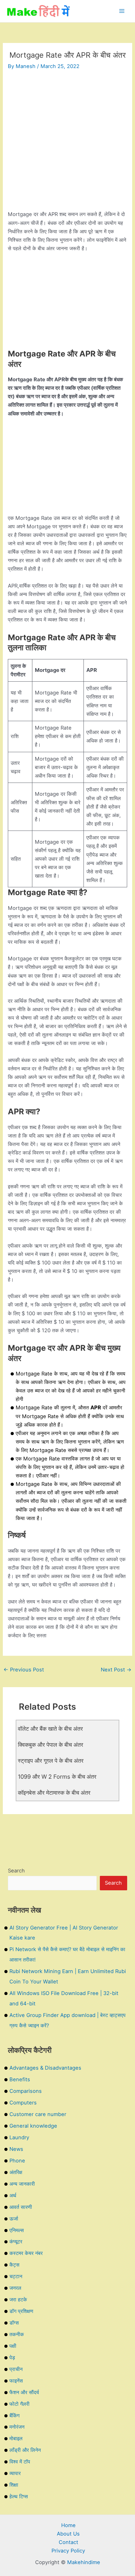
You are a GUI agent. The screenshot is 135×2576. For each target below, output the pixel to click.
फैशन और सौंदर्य (24, 2392)
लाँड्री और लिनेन (25, 2450)
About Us (68, 2534)
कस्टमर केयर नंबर (26, 2253)
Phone (17, 2161)
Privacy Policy (68, 2551)
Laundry (19, 2137)
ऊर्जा (14, 2219)
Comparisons (26, 2091)
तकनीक (17, 2334)
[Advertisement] (67, 143)
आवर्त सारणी (21, 2207)
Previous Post (24, 1670)
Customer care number (38, 2114)
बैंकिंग (14, 2415)
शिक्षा (14, 2485)
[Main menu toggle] (122, 11)
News (16, 2149)
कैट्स (14, 2265)
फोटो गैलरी (19, 2404)
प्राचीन (16, 2369)
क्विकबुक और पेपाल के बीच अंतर (51, 1745)
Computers (23, 2103)
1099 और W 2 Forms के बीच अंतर (57, 1776)
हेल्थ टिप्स (19, 2496)
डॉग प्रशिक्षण (21, 2311)
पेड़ (12, 2357)
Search (16, 1871)
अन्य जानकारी (22, 2184)
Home (68, 2525)
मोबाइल (16, 2438)
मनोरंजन (17, 2427)
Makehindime (84, 2562)
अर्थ (13, 2195)
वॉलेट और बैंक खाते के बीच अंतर (50, 1729)
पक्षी (13, 2346)
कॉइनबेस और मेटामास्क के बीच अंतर (54, 1792)
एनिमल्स (17, 2230)
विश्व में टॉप (20, 2462)
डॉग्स (14, 2323)
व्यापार (15, 2473)
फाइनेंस (16, 2381)
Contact (68, 2542)
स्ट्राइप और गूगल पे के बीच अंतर (51, 1760)
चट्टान (16, 2276)
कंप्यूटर (16, 2241)
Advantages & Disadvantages (45, 2068)
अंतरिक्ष (16, 2172)
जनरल (15, 2288)
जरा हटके (18, 2299)
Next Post (116, 1670)
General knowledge (33, 2126)
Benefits (20, 2079)
